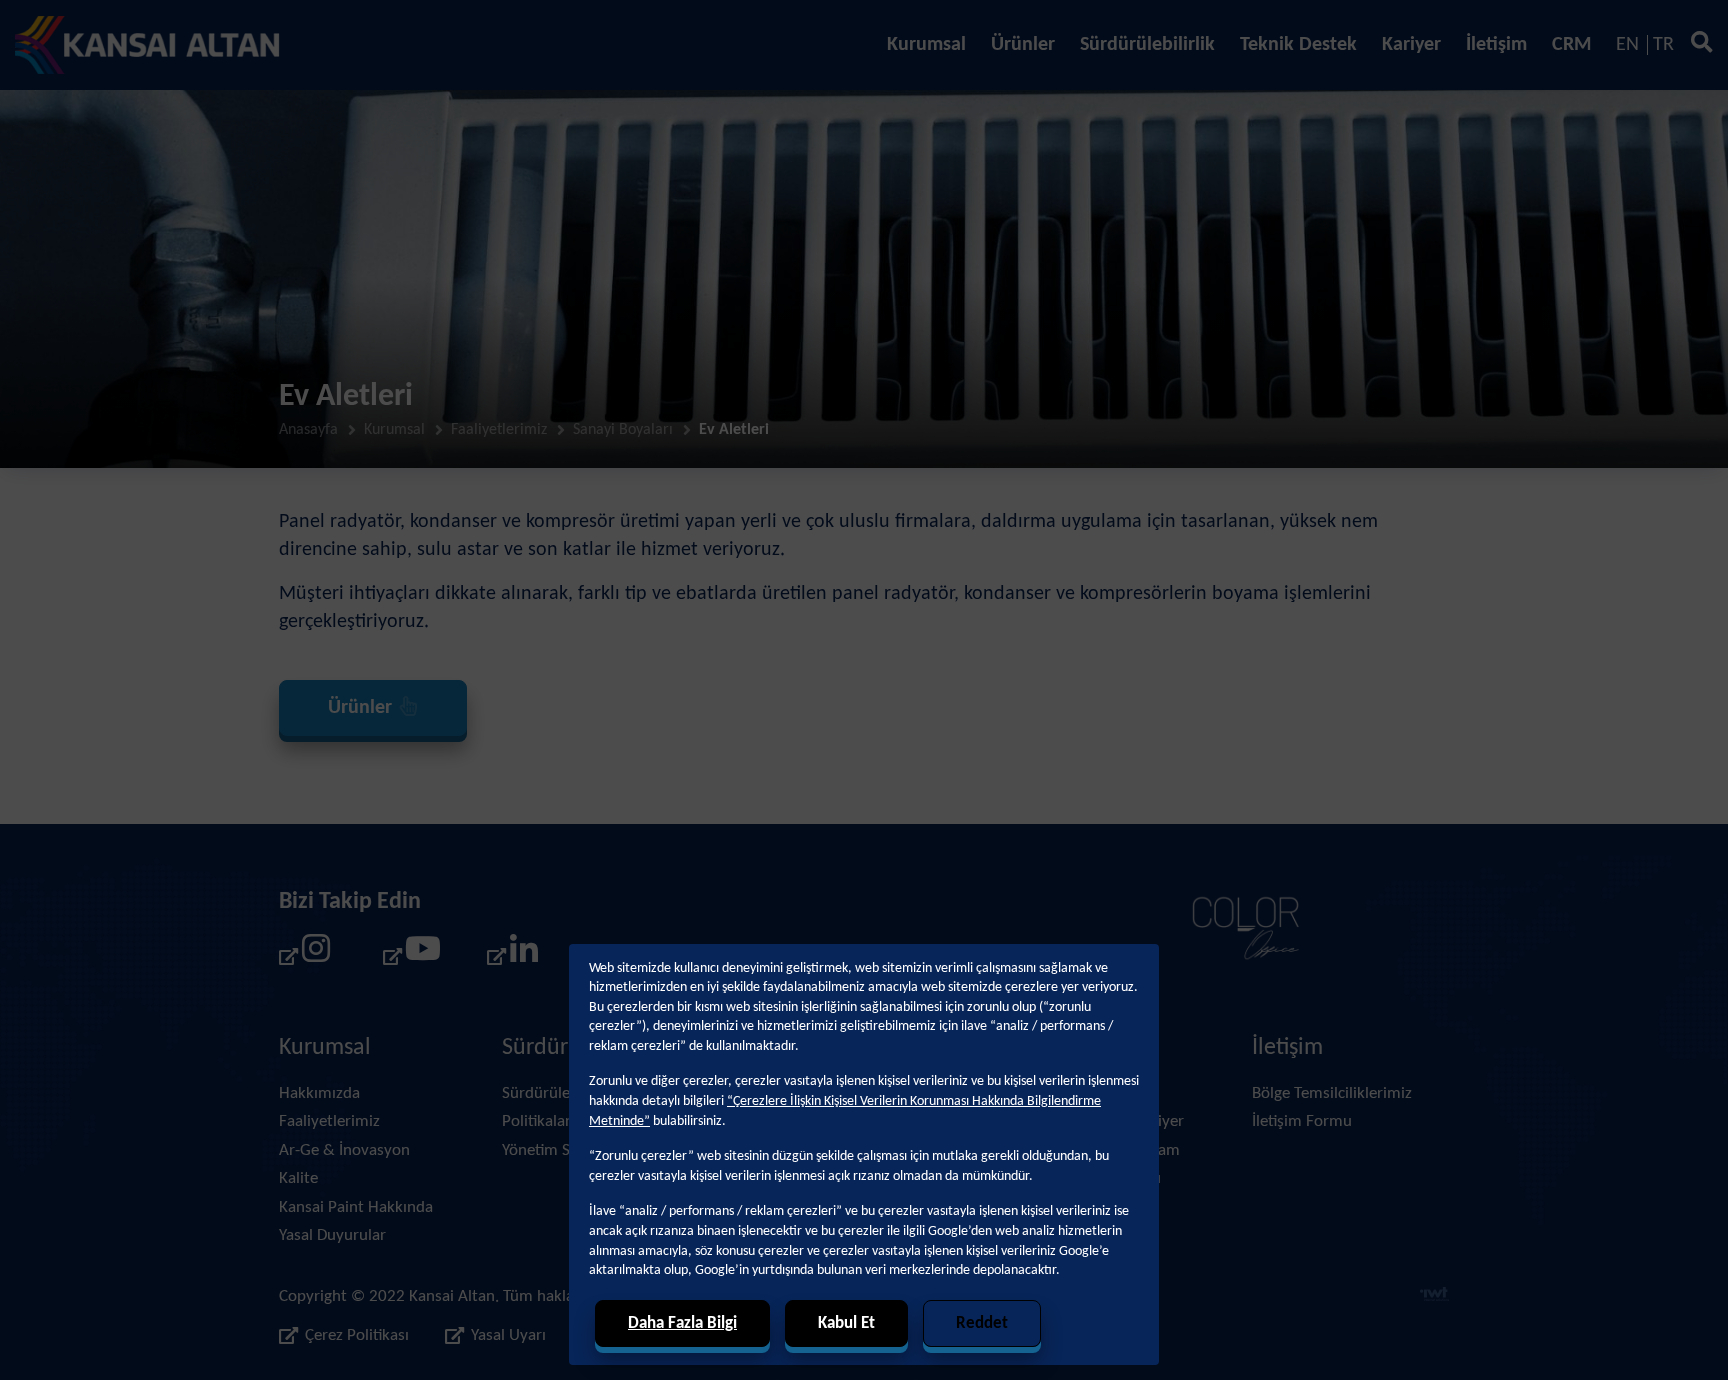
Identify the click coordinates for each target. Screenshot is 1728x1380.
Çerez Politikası (357, 1335)
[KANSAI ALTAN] (147, 45)
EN (1627, 45)
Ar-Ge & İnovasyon (344, 1150)
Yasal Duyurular (332, 1235)
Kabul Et (846, 1323)
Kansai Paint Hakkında (356, 1207)
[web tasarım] (1434, 1297)
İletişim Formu (1302, 1121)
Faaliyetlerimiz (499, 430)
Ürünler (1023, 45)
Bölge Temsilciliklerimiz (1332, 1093)
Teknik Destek (1298, 45)
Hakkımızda (319, 1093)
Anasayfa (308, 430)
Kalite (298, 1178)
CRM (1571, 45)
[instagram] (305, 955)
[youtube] (409, 955)
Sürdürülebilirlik (1147, 45)
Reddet (982, 1323)
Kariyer (1411, 45)
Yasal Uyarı (508, 1335)
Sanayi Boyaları (623, 430)
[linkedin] (513, 955)
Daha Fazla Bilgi (682, 1323)
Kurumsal (926, 45)
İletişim (1496, 45)
